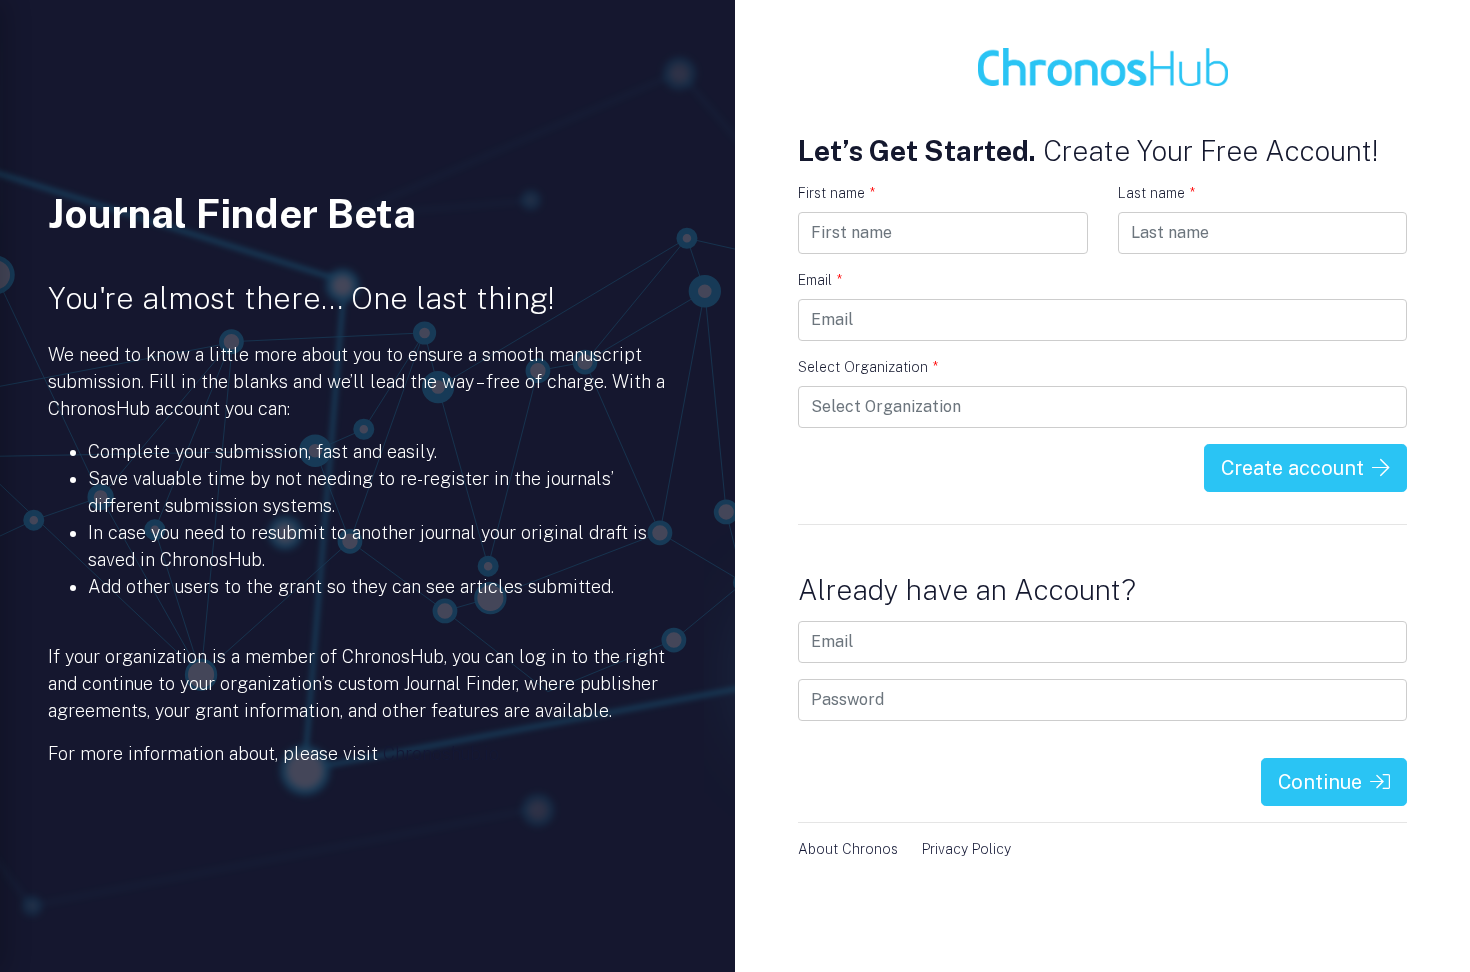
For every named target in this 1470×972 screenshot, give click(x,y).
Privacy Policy (966, 849)
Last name (1156, 193)
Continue (1320, 782)
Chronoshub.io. (442, 753)
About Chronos (848, 849)
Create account (1292, 468)
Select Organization (868, 367)
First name (836, 193)
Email (820, 280)
